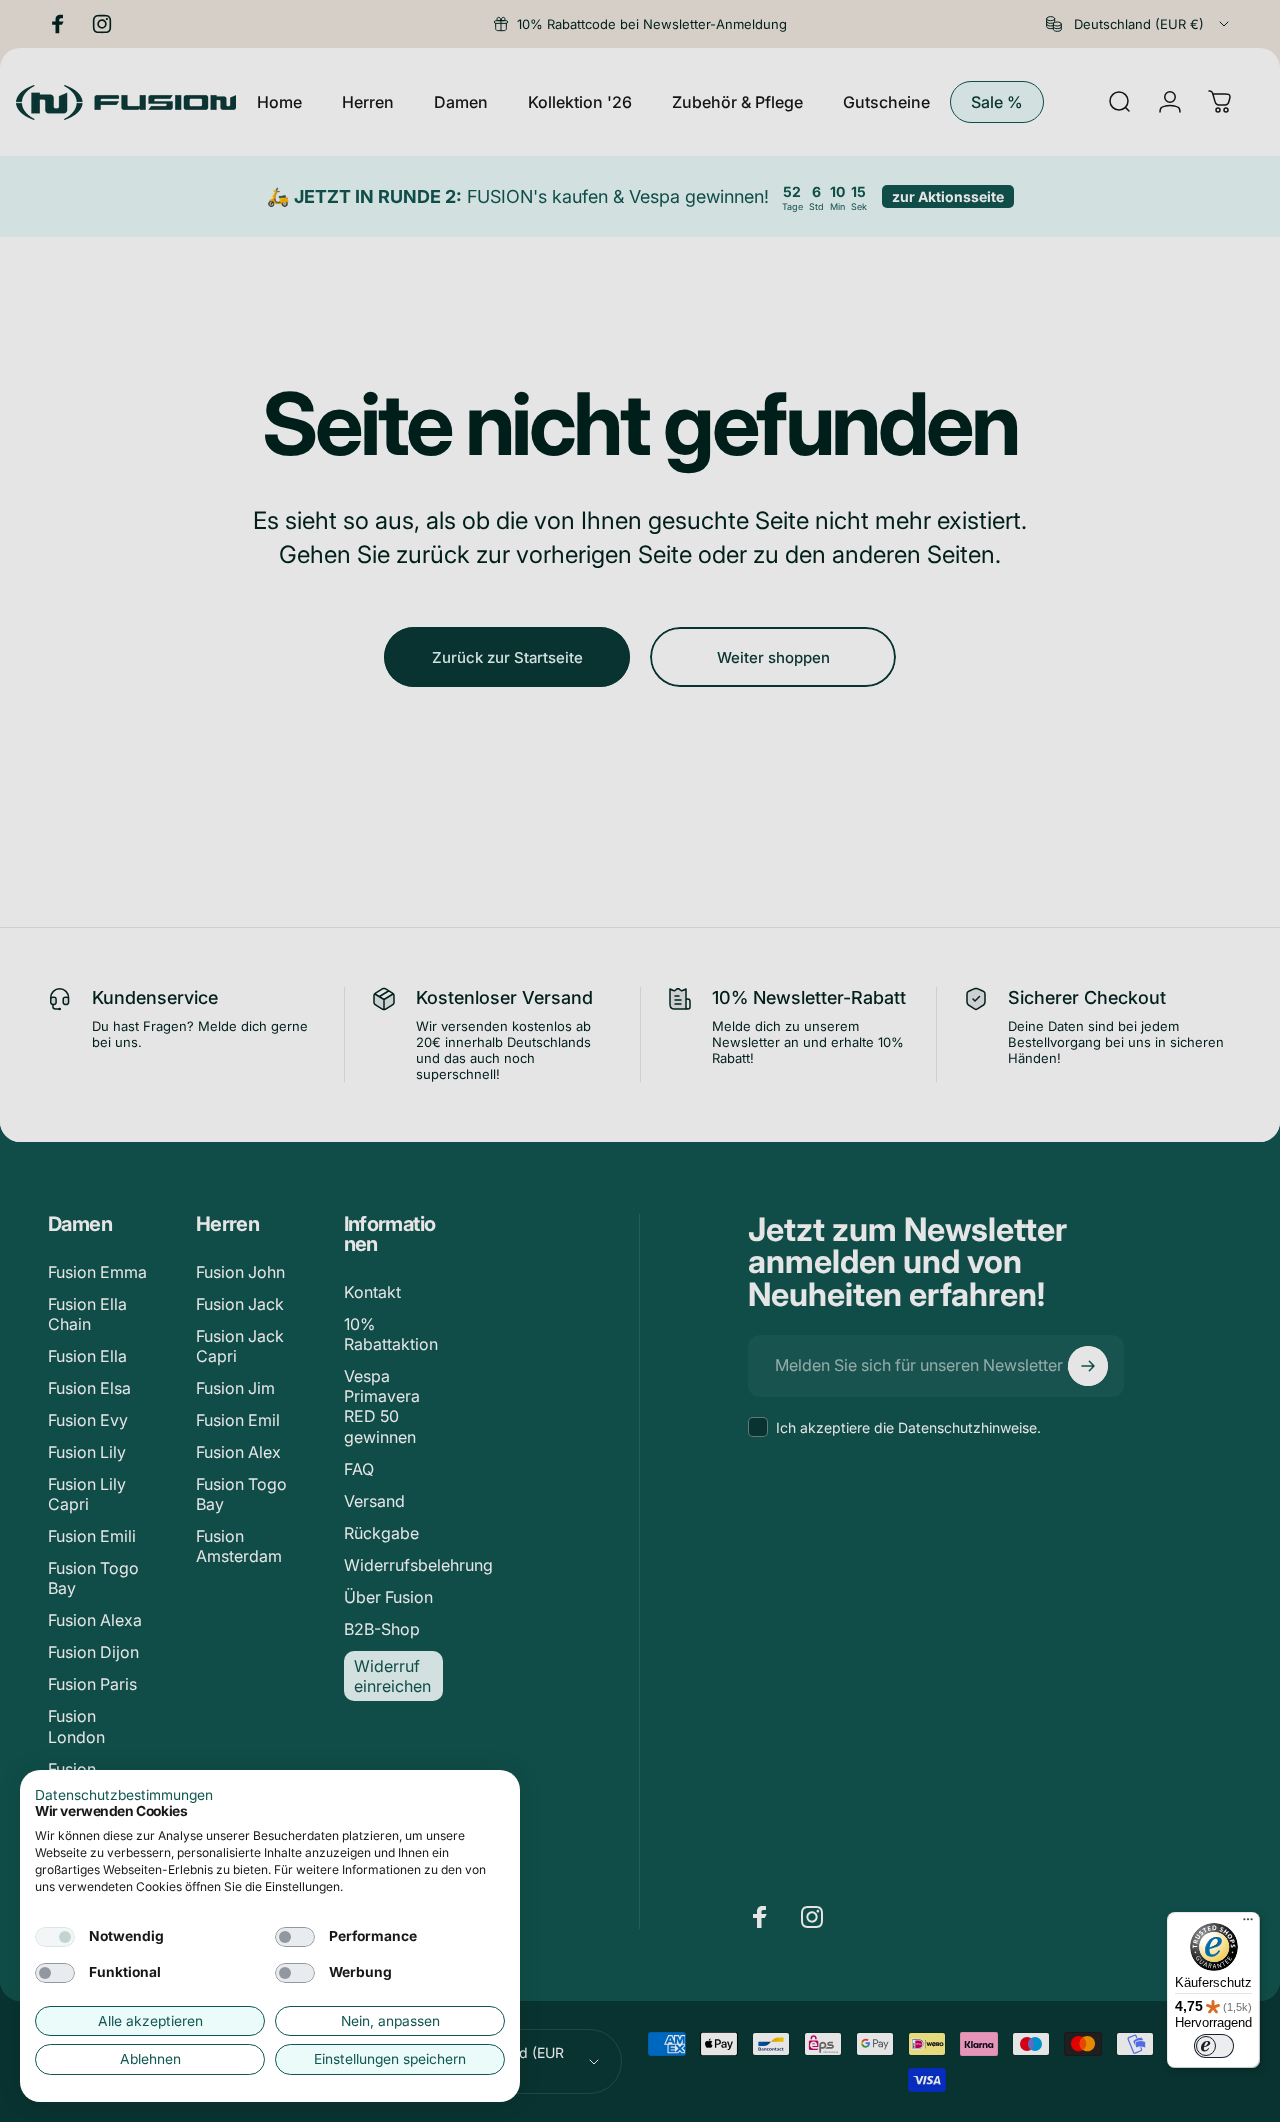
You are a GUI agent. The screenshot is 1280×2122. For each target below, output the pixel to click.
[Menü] (1248, 1924)
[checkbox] (55, 1937)
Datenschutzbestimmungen (124, 1795)
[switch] (1214, 2046)
